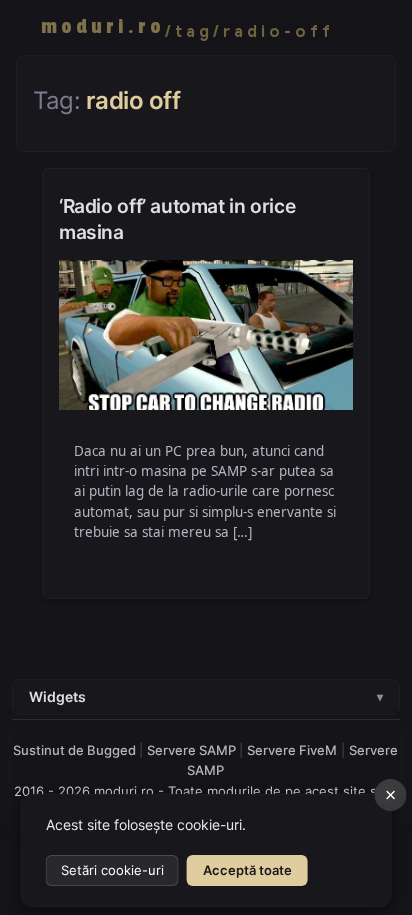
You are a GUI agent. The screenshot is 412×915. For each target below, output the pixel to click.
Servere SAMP (193, 750)
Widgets (206, 696)
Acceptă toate (247, 870)
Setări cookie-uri (112, 870)
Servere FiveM (292, 750)
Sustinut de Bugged (76, 750)
